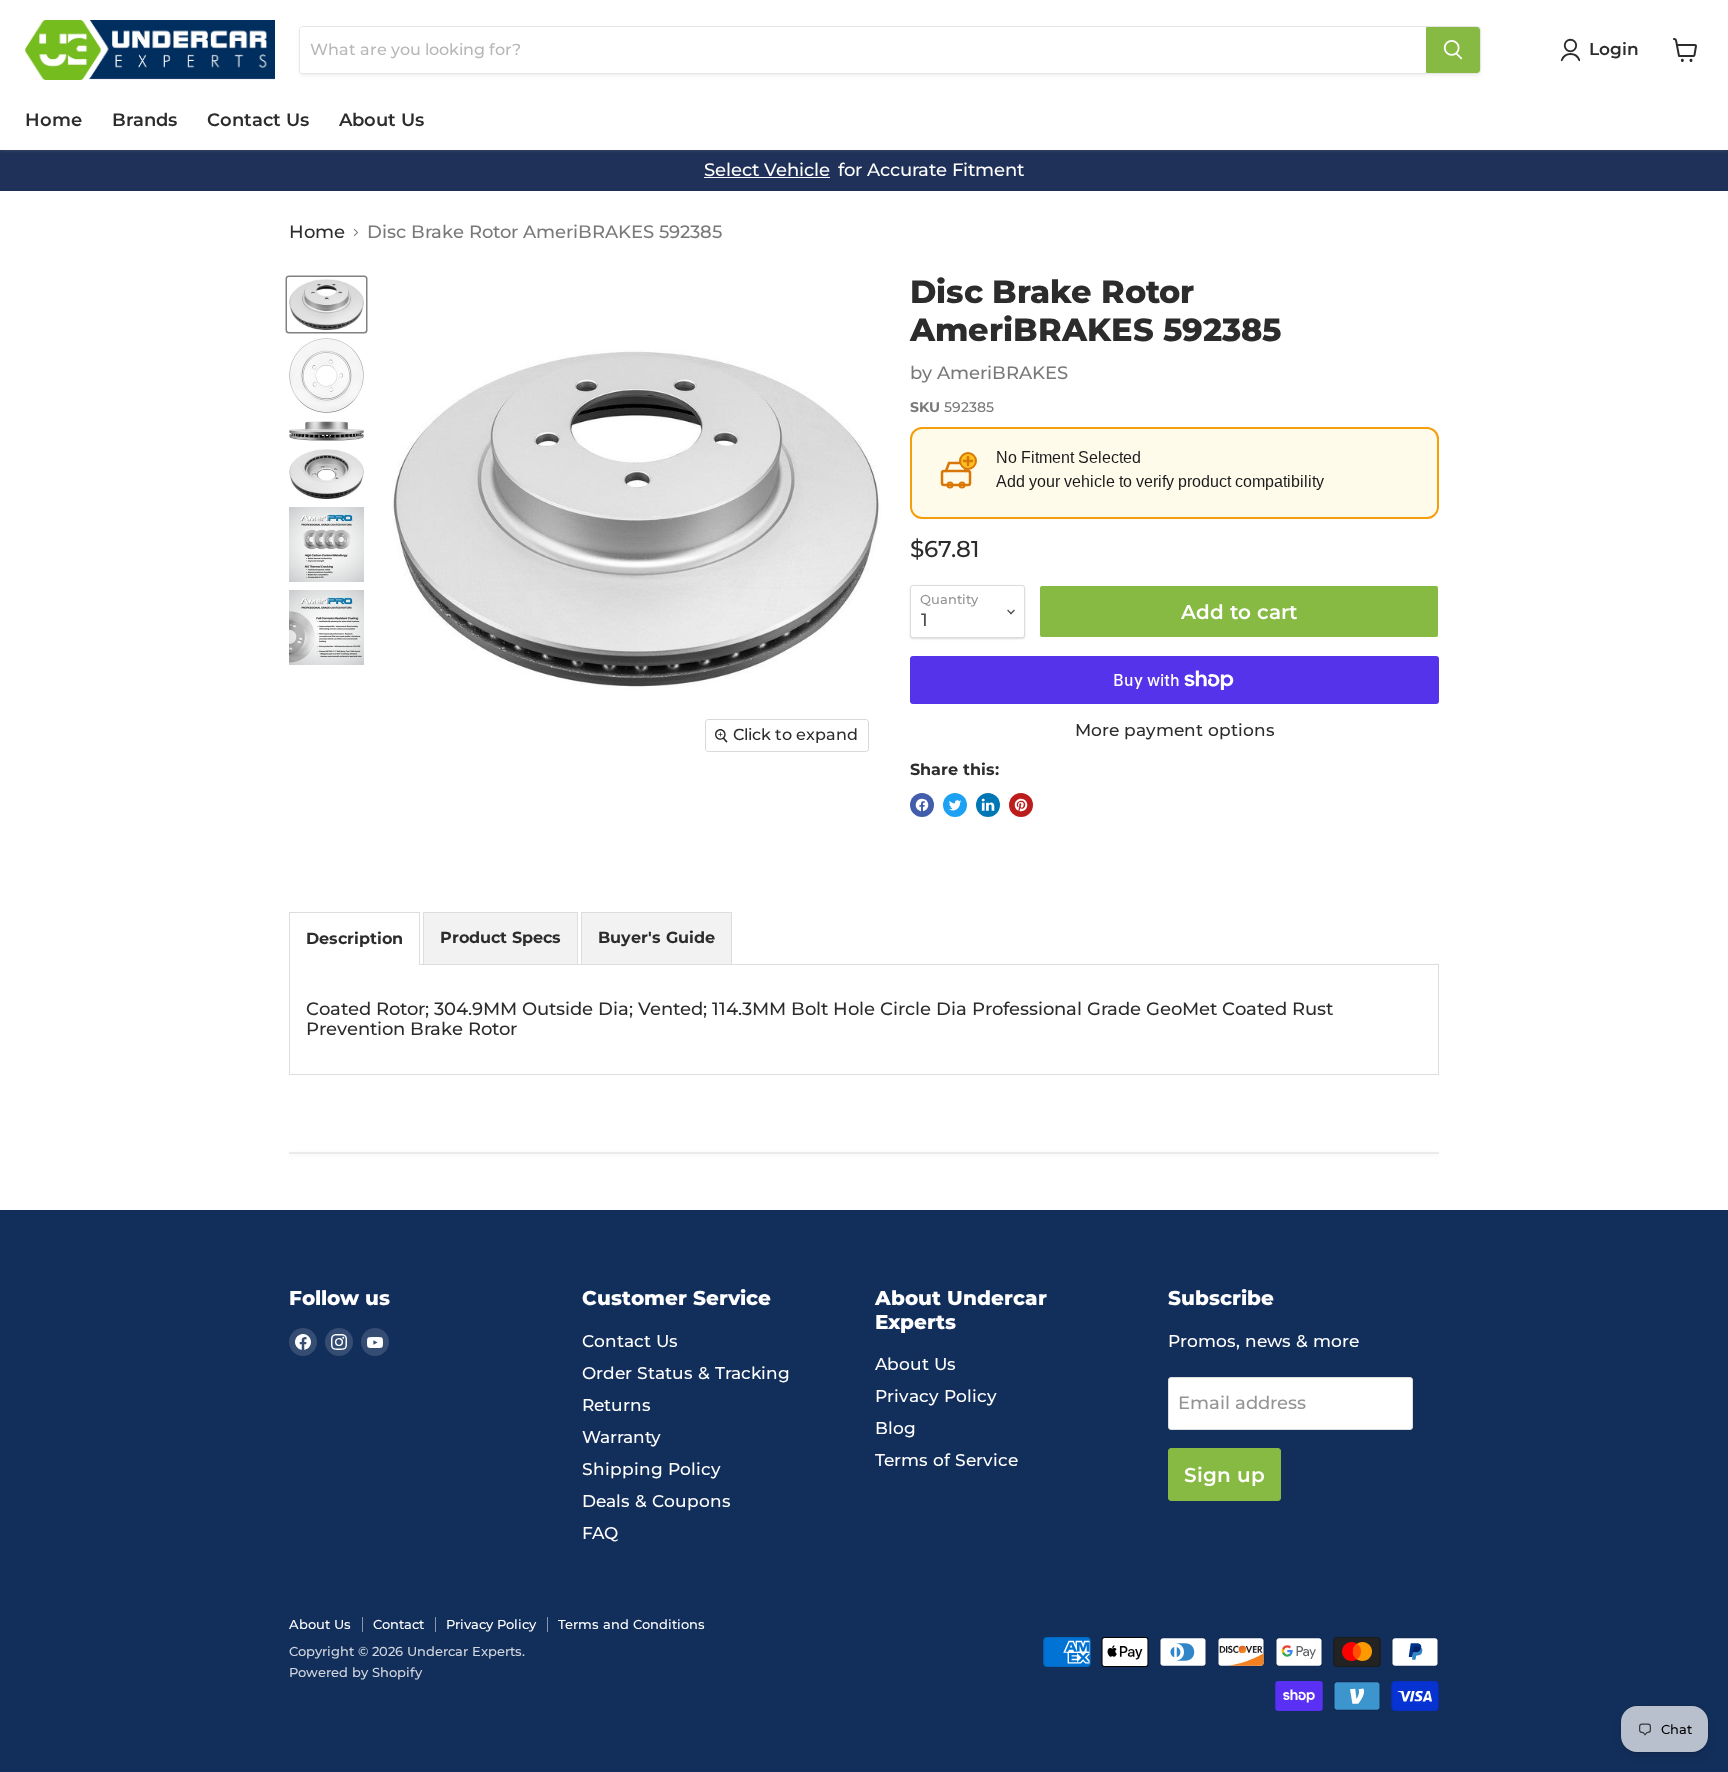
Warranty (621, 1437)
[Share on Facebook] (922, 805)
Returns (616, 1405)
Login (1614, 49)
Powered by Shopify (355, 1672)
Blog (895, 1428)
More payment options (1175, 730)
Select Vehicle (767, 170)
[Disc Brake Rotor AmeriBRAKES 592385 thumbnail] (326, 305)
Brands (144, 120)
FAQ (600, 1533)
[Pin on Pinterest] (1021, 805)
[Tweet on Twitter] (955, 805)
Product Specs (500, 937)
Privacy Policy (936, 1396)
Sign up (1224, 1474)
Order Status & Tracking (686, 1373)
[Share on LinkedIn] (988, 805)
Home (53, 120)
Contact (398, 1624)
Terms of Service (946, 1460)
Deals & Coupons (656, 1501)
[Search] (1453, 50)
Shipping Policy (651, 1469)
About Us (381, 120)
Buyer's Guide (656, 937)
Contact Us (258, 120)
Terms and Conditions (631, 1624)
